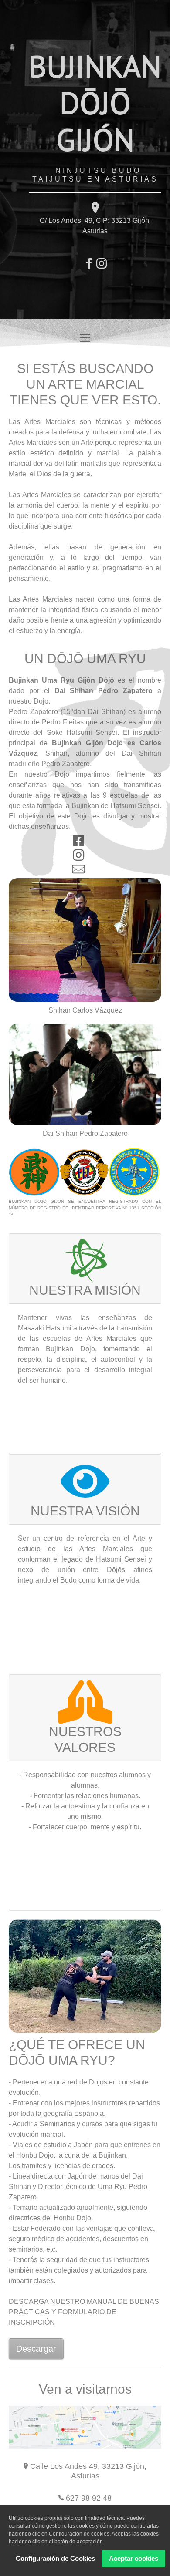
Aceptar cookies (134, 2558)
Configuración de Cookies (55, 2558)
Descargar (36, 2349)
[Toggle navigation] (85, 338)
